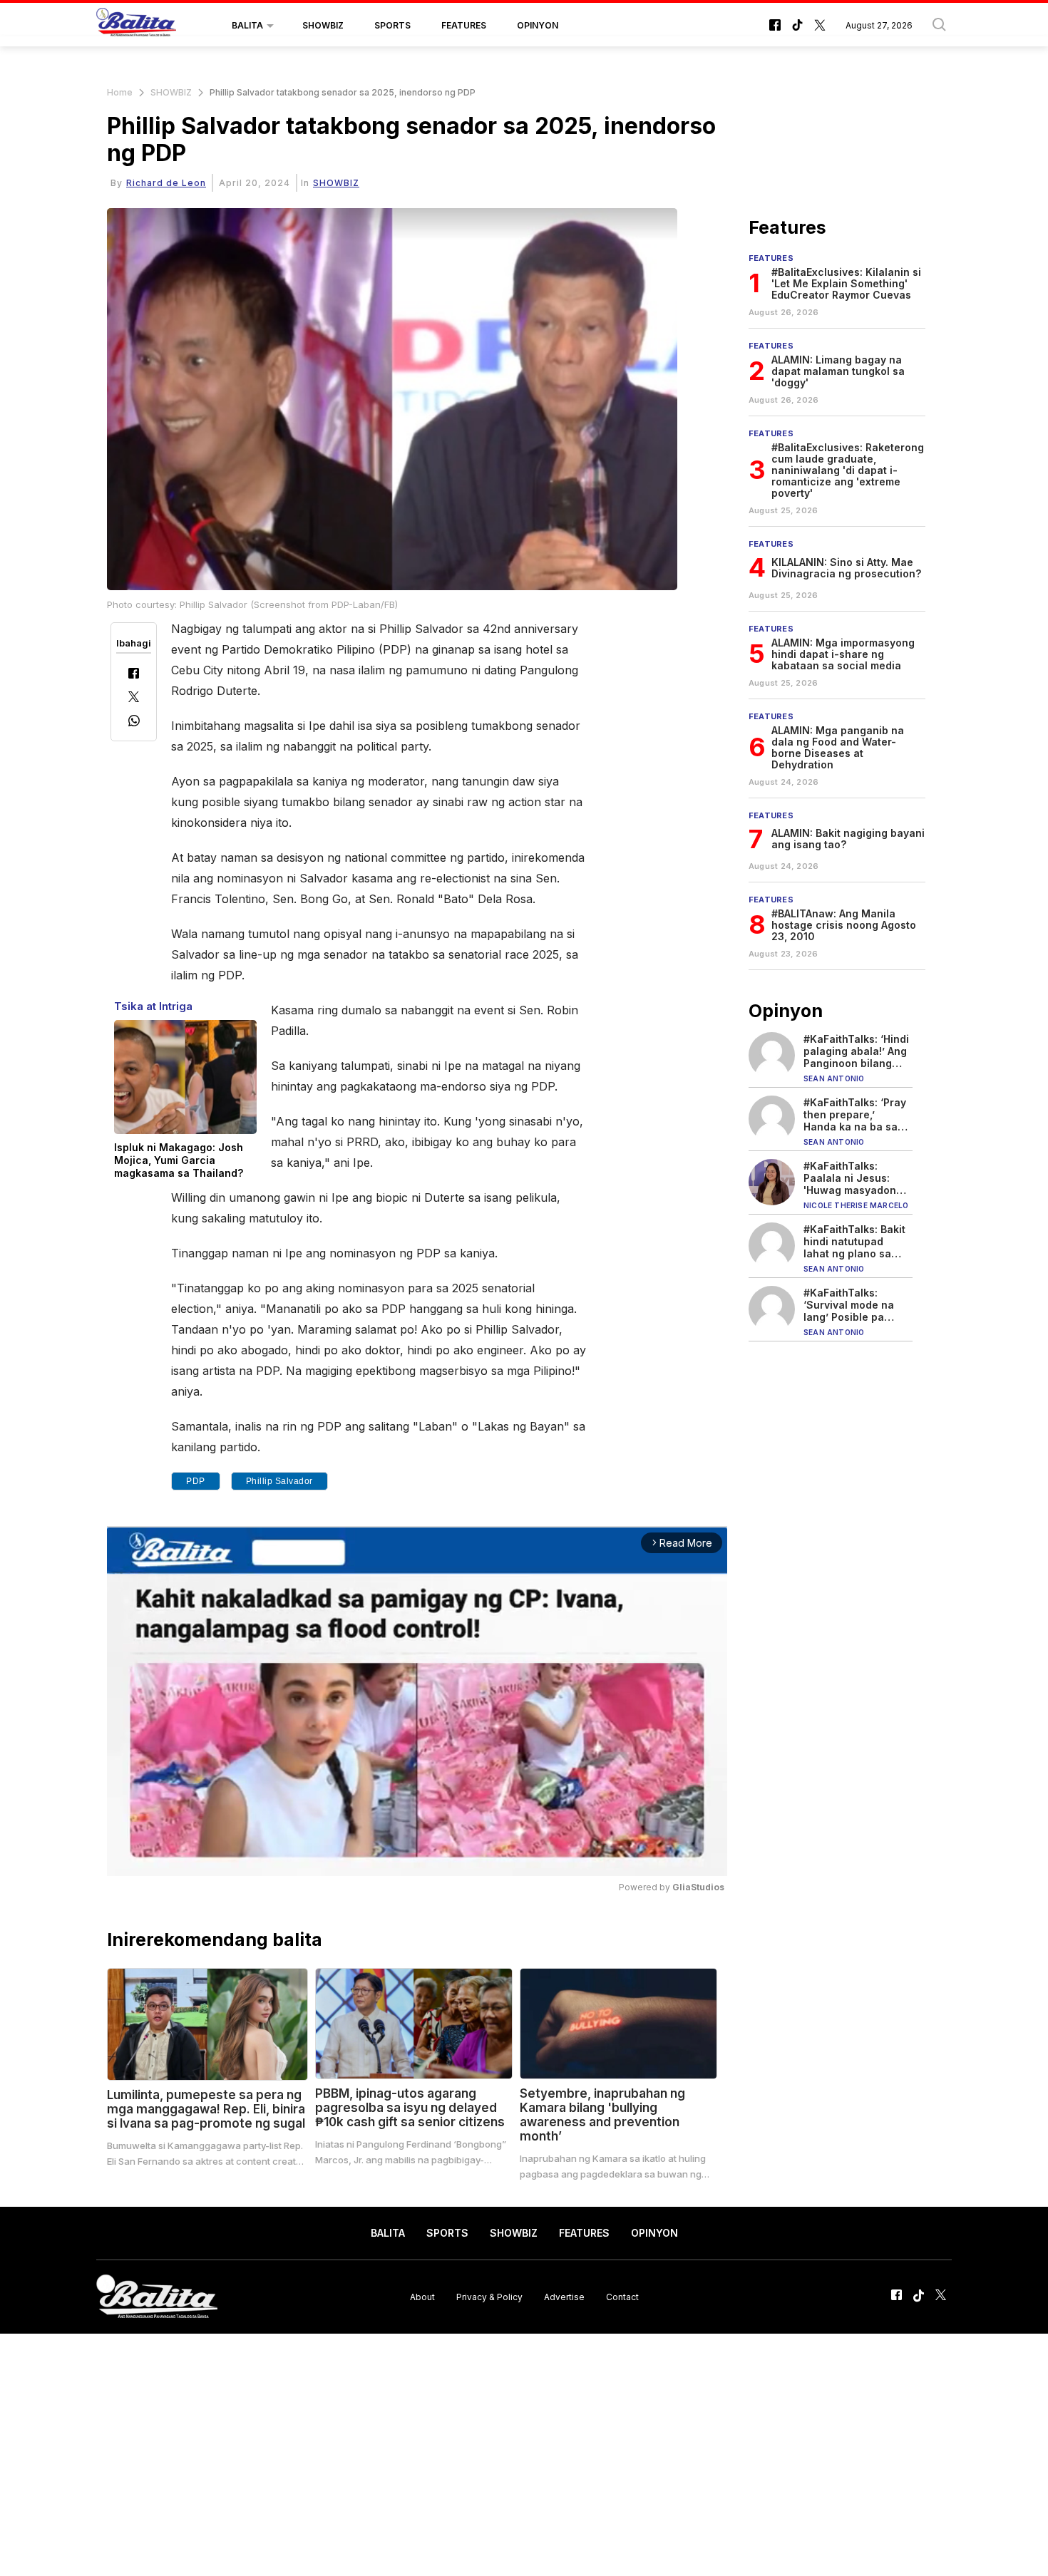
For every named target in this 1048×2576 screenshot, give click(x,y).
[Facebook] (134, 675)
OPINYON (538, 25)
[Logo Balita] (136, 26)
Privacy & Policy (489, 2296)
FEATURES (464, 25)
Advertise (564, 2296)
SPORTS (392, 25)
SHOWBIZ (323, 25)
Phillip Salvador (279, 1481)
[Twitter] (134, 698)
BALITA (247, 25)
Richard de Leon (166, 183)
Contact (622, 2296)
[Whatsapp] (134, 722)
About (422, 2296)
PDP (196, 1481)
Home (120, 92)
